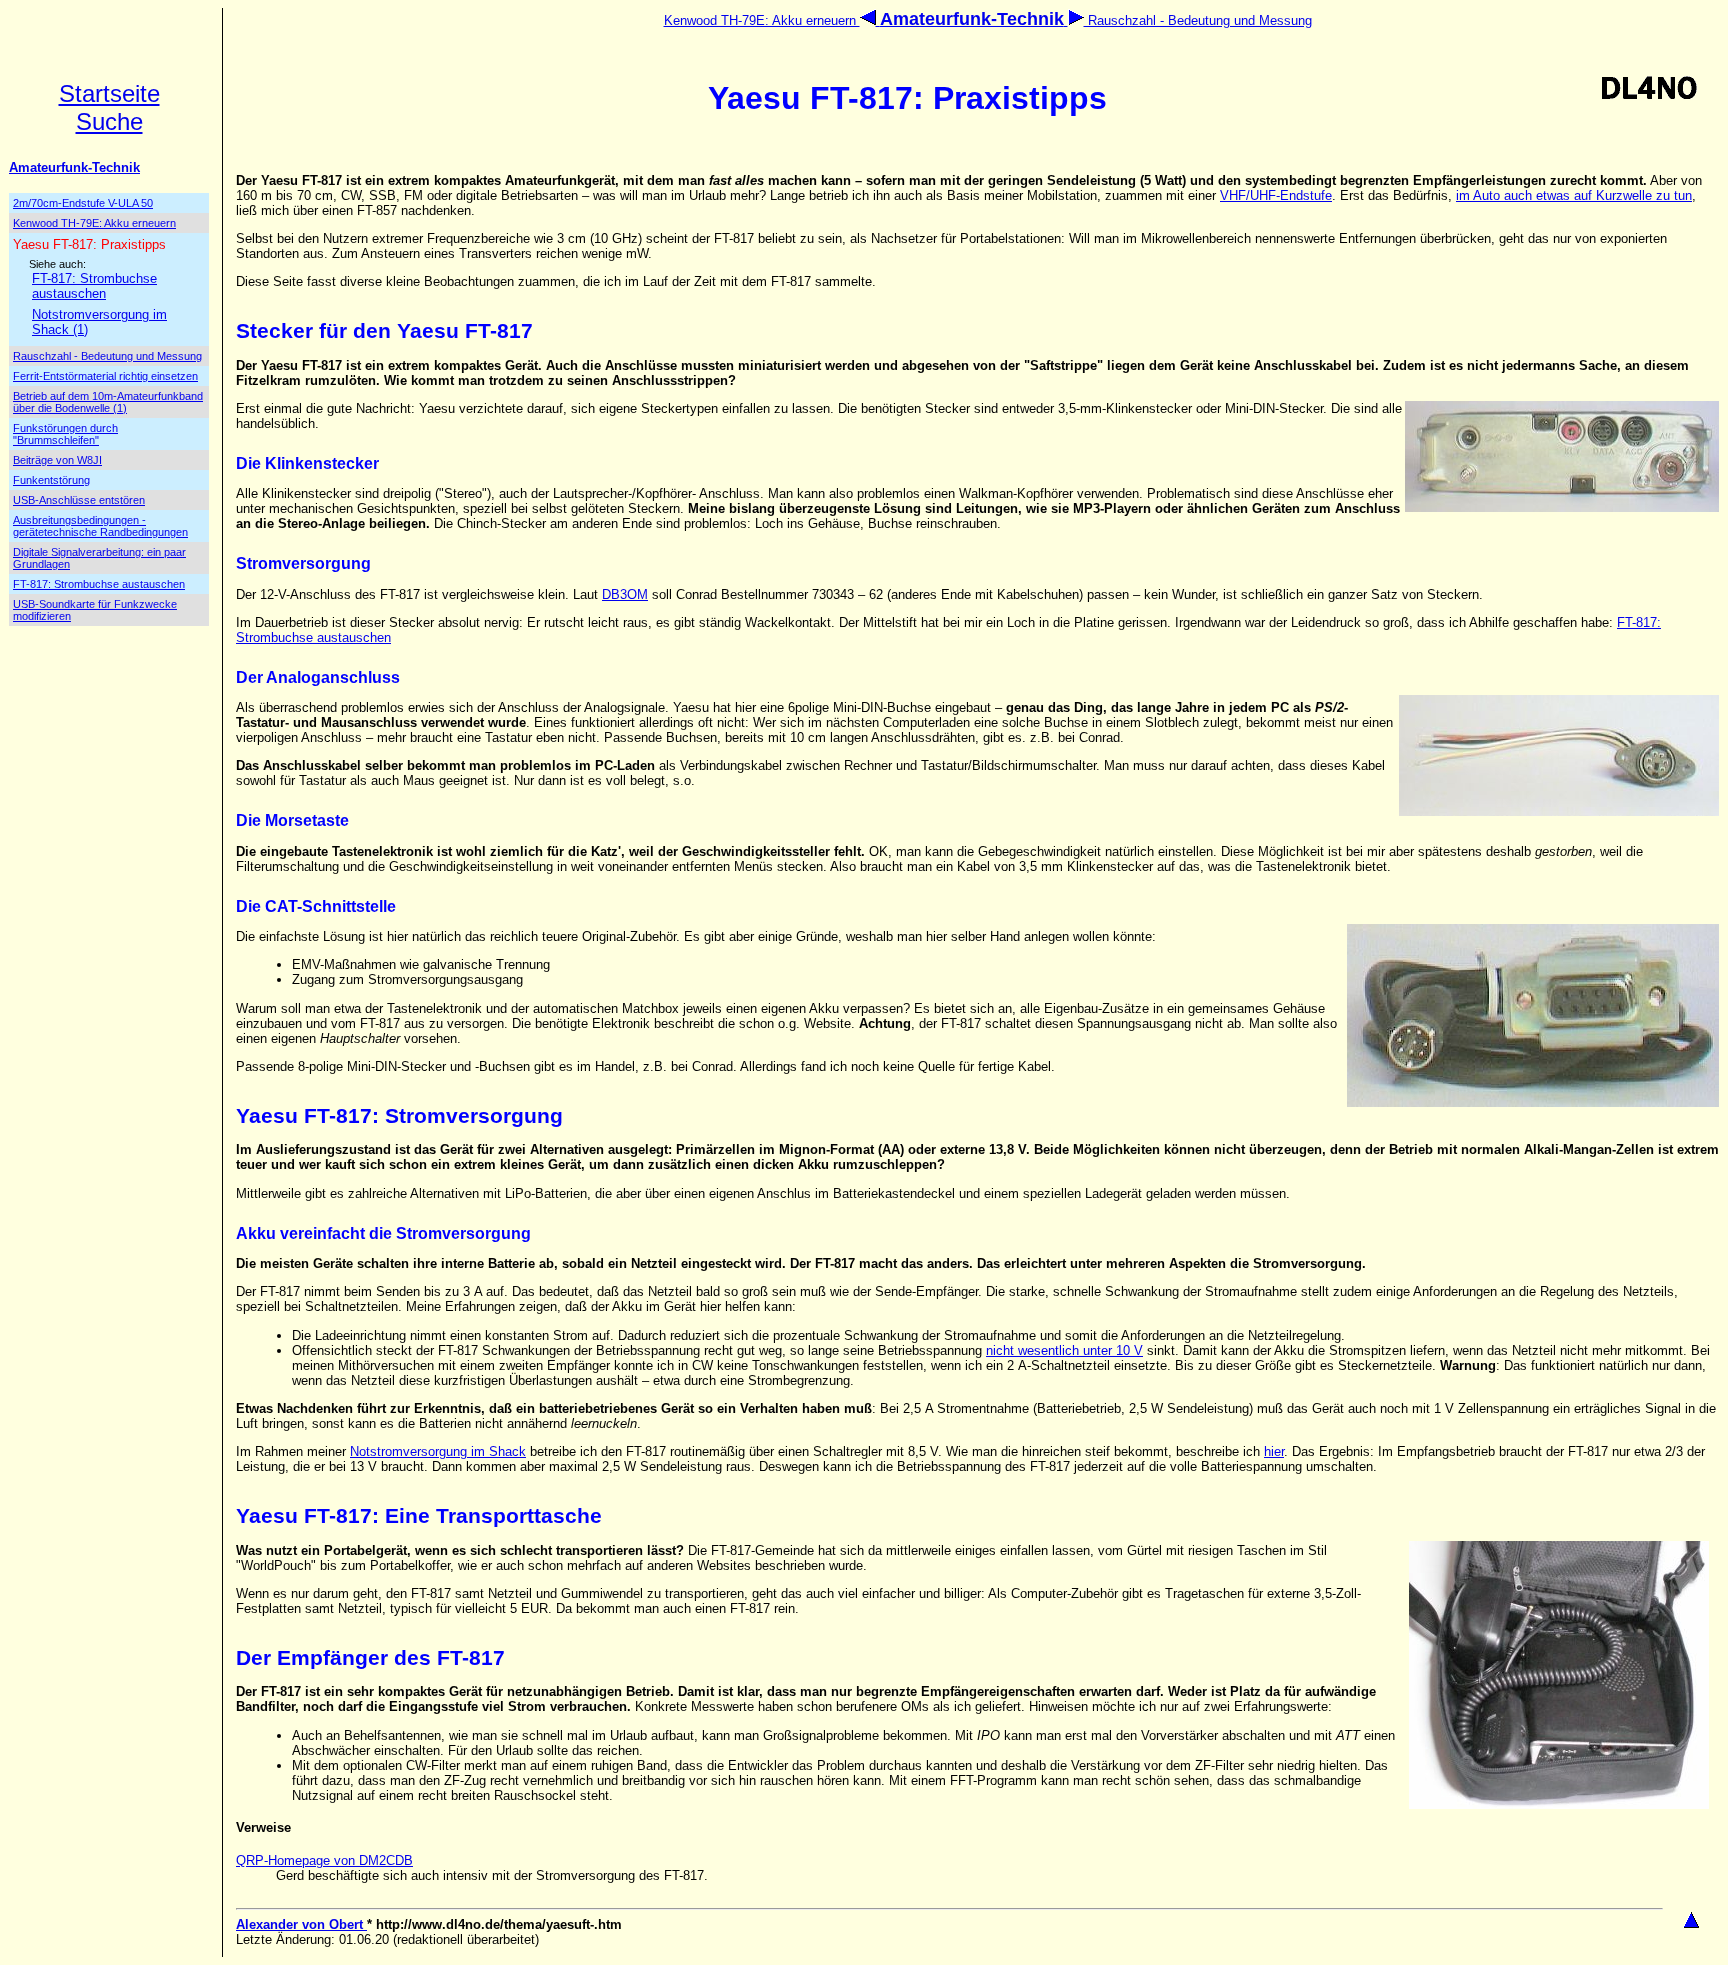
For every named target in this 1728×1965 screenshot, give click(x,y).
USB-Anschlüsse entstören (79, 500)
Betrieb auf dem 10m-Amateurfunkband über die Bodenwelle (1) (108, 402)
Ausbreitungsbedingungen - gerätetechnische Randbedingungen (100, 526)
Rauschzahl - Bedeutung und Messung (1198, 20)
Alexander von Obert (301, 1924)
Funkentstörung (51, 480)
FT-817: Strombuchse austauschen (94, 286)
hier (1274, 1451)
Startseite (109, 93)
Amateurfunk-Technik (74, 167)
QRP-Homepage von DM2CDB (324, 1860)
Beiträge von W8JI (57, 460)
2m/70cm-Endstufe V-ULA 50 (83, 203)
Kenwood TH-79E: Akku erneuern (762, 20)
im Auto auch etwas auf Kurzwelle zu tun (1574, 195)
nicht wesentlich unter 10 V (1064, 1350)
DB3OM (625, 594)
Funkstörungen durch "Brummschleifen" (65, 434)
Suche (109, 121)
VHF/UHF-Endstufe (1276, 195)
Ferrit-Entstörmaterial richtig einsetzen (105, 376)
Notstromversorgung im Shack (438, 1451)
